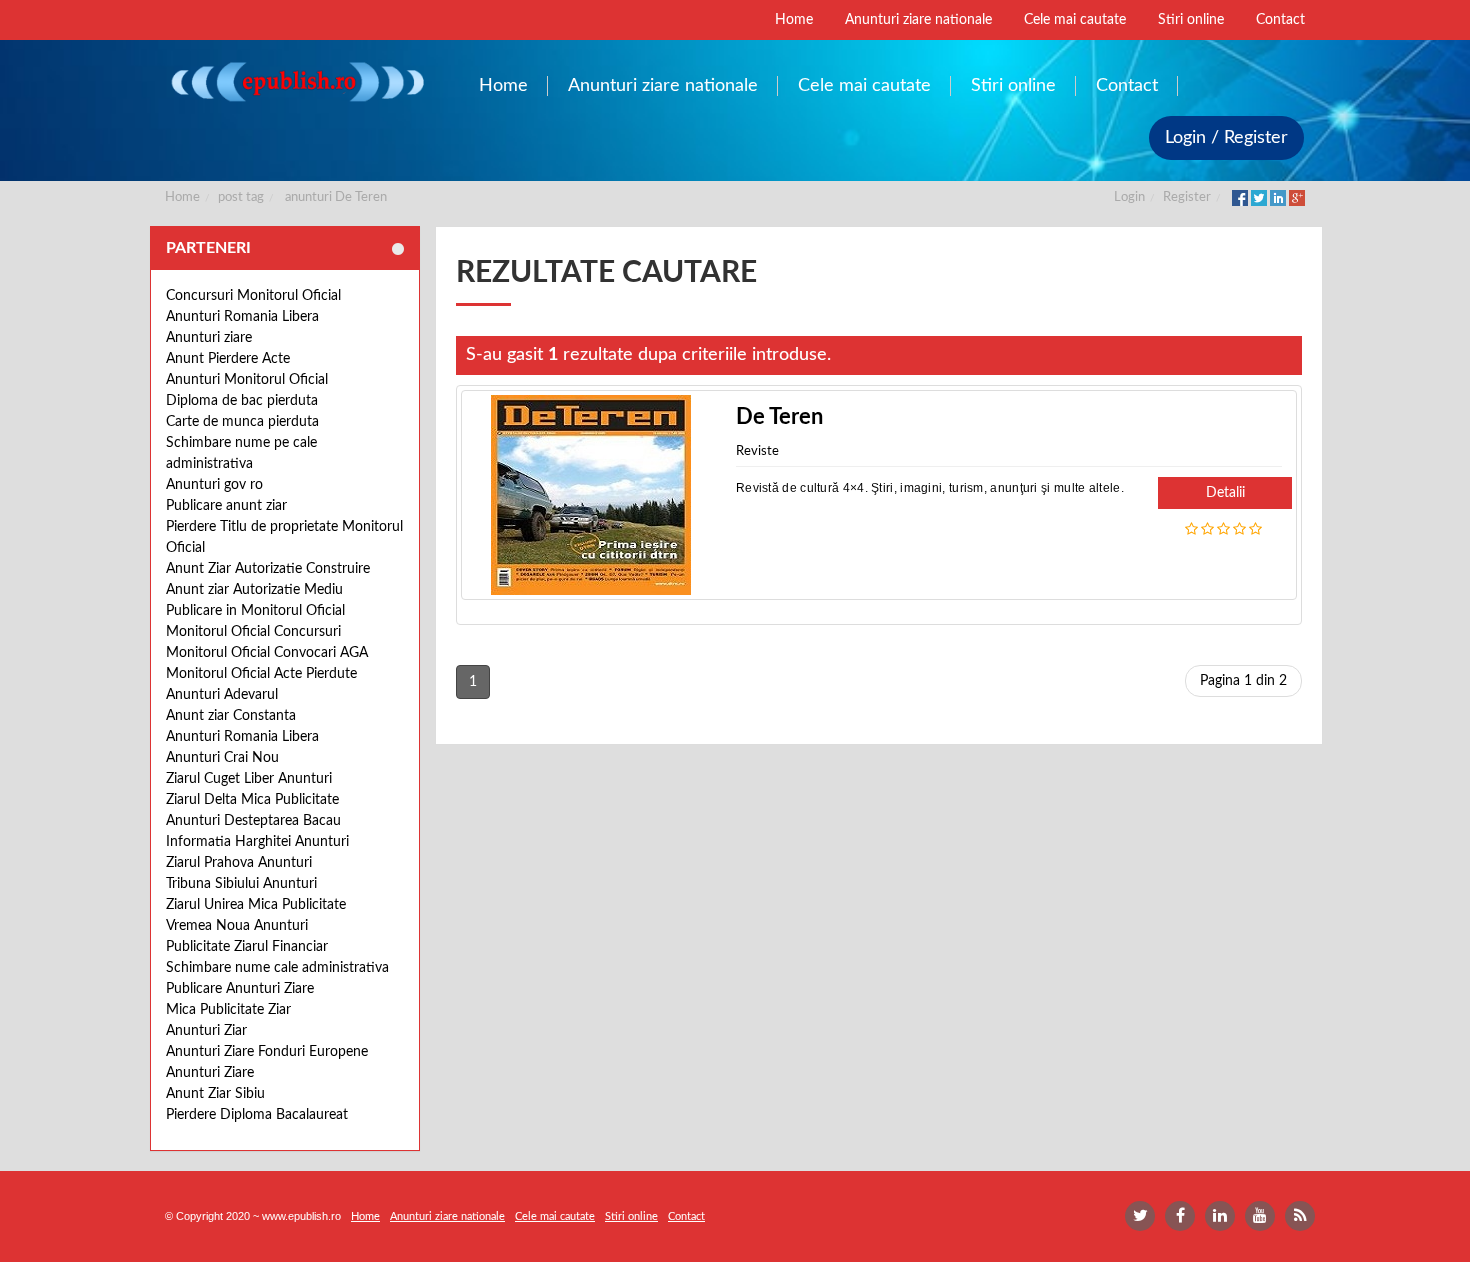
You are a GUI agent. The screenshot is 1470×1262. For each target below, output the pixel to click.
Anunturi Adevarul (222, 695)
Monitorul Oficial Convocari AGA (267, 653)
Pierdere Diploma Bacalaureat (257, 1115)
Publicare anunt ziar (226, 506)
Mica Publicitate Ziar (228, 1010)
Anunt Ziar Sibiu (215, 1094)
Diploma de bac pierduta (242, 401)
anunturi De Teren (336, 197)
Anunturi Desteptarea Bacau (253, 821)
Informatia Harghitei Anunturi (257, 842)
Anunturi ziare (209, 338)
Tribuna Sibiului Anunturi (241, 884)
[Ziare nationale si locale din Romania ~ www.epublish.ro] (296, 81)
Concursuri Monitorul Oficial (253, 296)
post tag (241, 197)
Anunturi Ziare (210, 1073)
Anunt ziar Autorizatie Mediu (254, 590)
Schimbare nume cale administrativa (277, 968)
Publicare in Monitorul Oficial (255, 611)
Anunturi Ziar (206, 1031)
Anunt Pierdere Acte (228, 359)
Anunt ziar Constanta (231, 716)
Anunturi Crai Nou (222, 758)
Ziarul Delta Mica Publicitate (252, 800)
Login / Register (1226, 138)
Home (182, 197)
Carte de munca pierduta (242, 422)
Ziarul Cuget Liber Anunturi (249, 779)
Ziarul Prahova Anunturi (239, 863)
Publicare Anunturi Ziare (240, 989)
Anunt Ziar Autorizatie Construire (268, 569)
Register (1187, 197)
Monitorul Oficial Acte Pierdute (261, 674)
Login (1129, 197)
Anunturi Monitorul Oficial (247, 380)
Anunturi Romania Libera (242, 317)
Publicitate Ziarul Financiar (247, 947)
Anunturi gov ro (214, 485)
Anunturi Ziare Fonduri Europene (267, 1052)
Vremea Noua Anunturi (237, 926)
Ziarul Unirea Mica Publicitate (256, 905)
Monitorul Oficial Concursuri (253, 632)
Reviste (757, 451)
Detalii (1225, 493)
